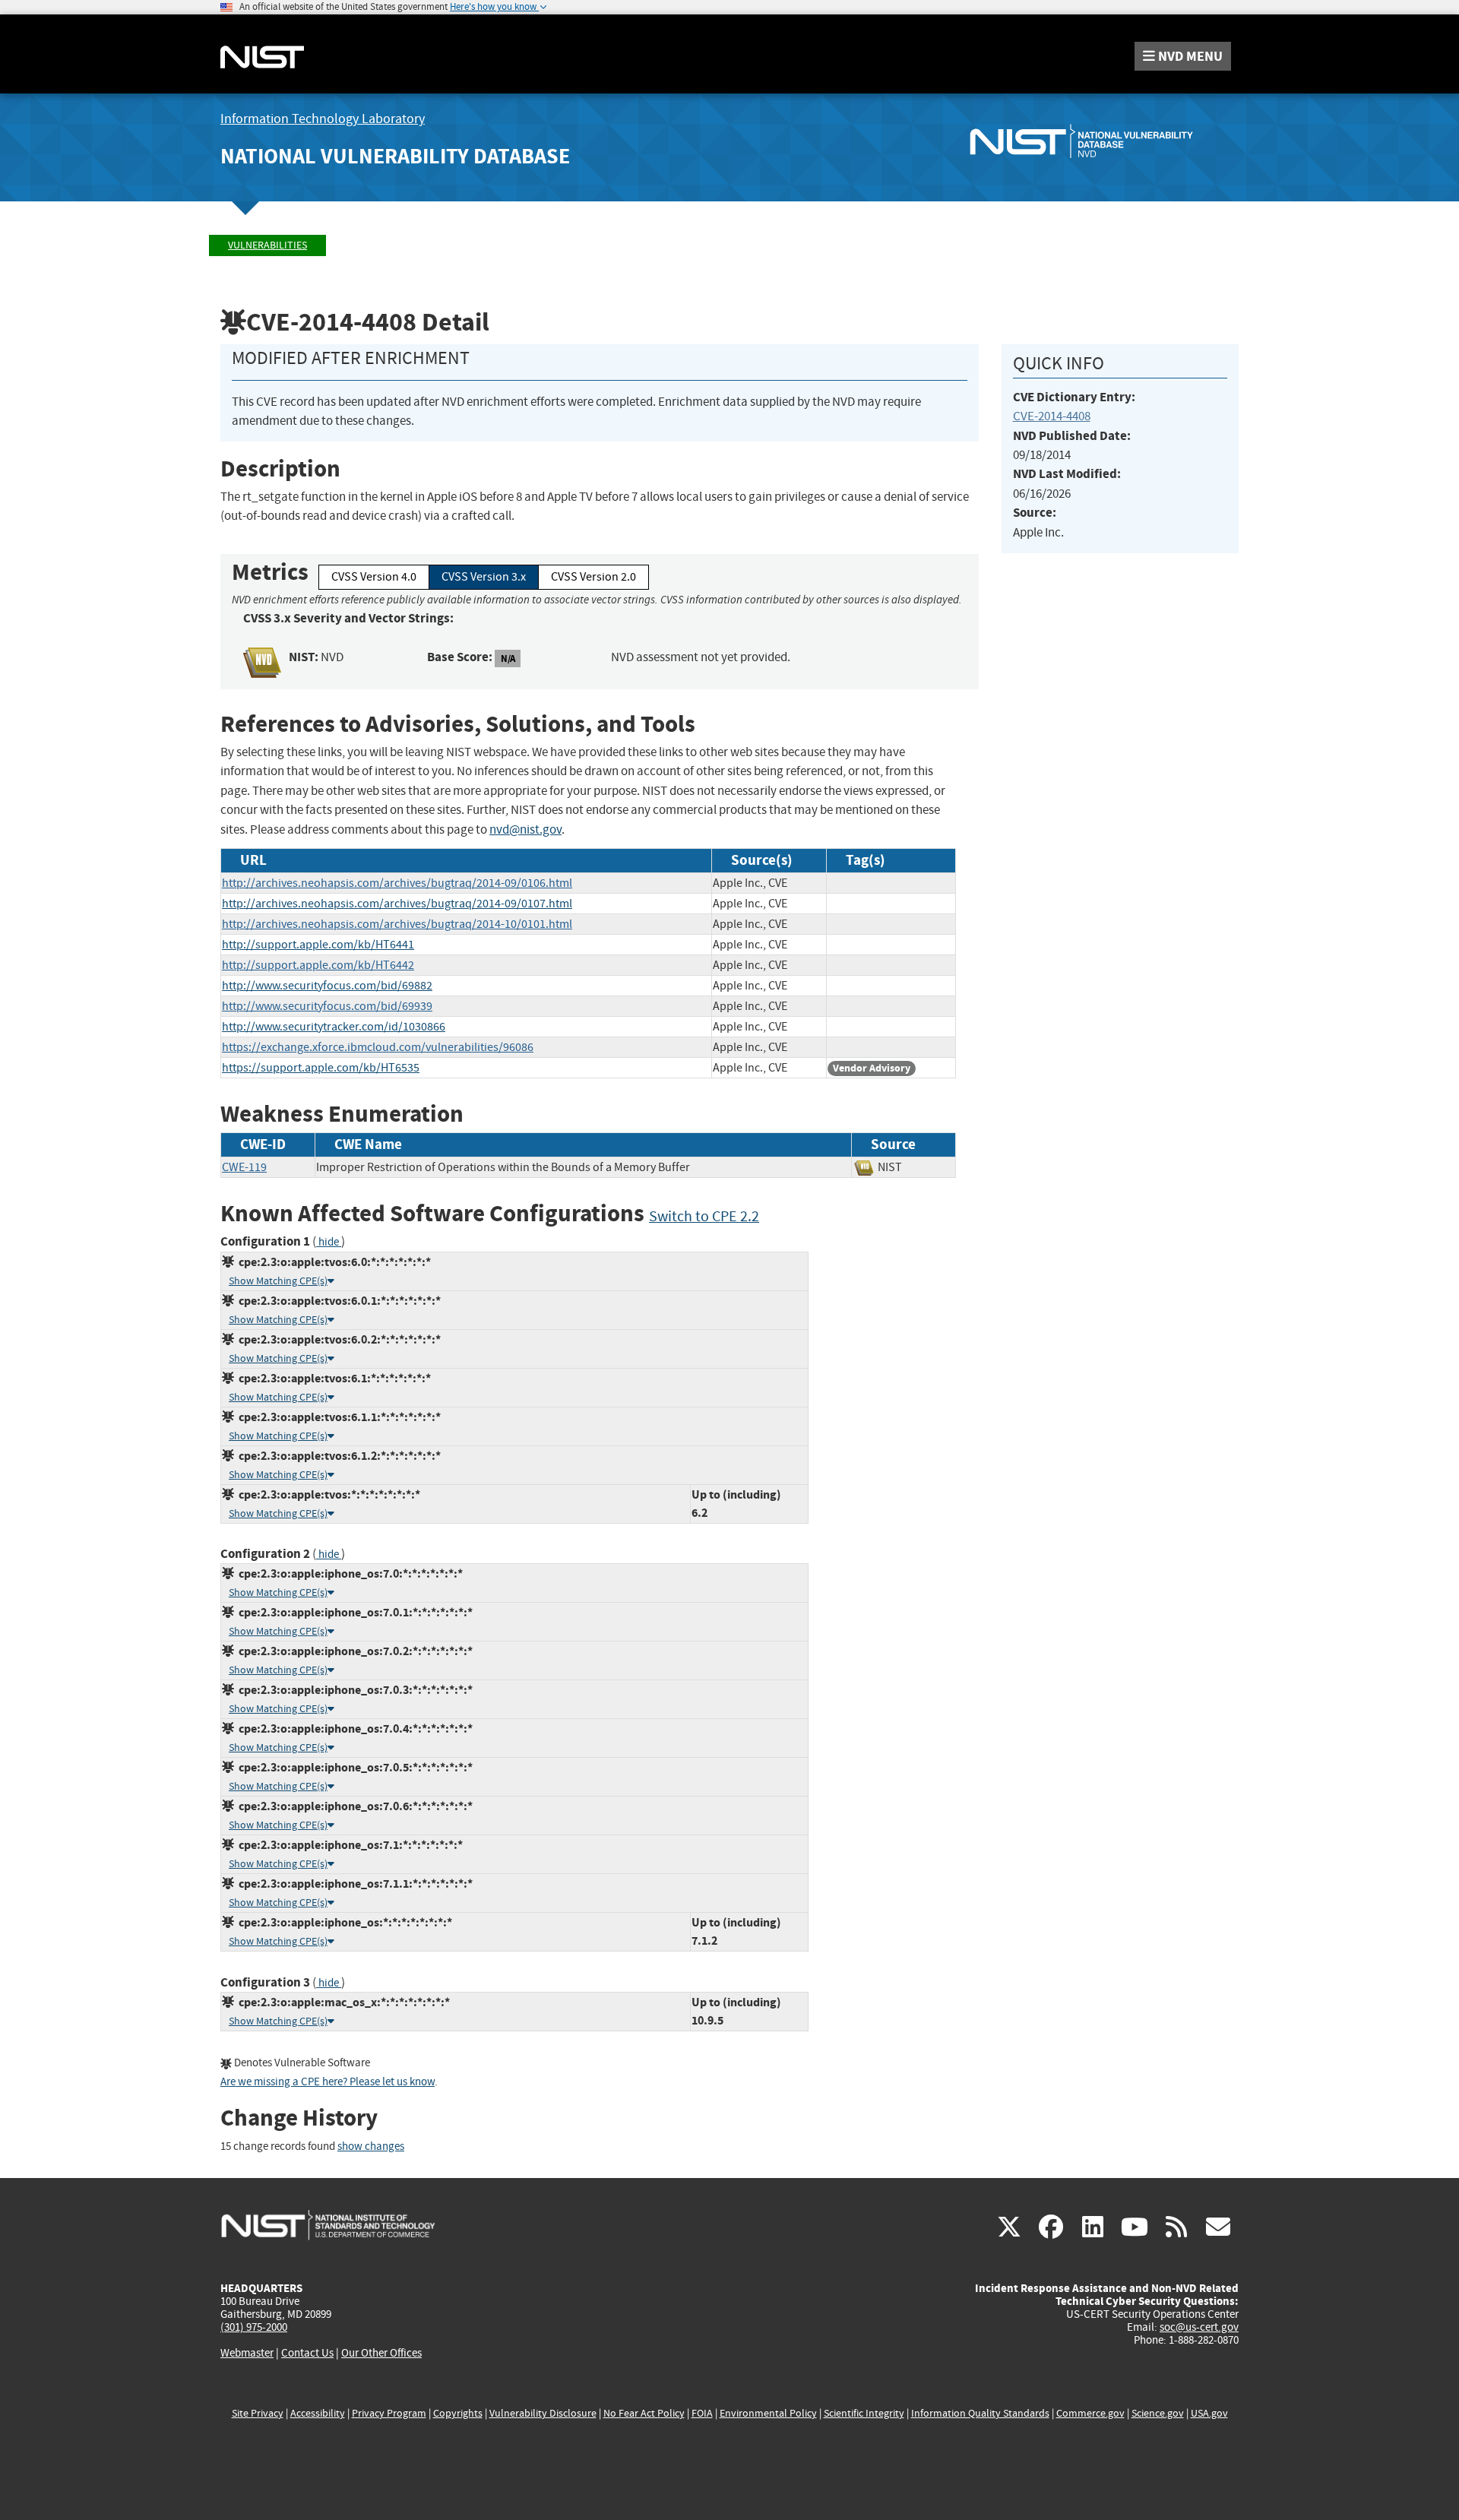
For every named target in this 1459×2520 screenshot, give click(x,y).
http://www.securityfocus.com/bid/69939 (327, 1006)
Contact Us (307, 2353)
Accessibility (318, 2413)
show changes (371, 2146)
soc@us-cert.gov (1199, 2327)
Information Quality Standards (980, 2413)
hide (329, 1242)
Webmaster (247, 2353)
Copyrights (458, 2413)
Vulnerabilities (267, 245)
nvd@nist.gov (525, 829)
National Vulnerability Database (395, 156)
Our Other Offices (381, 2353)
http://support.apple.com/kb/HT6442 (318, 965)
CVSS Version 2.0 (593, 577)
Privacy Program (389, 2413)
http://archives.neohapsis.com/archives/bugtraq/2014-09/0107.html (397, 904)
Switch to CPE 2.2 (704, 1216)
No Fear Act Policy (644, 2413)
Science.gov (1158, 2413)
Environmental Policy (768, 2413)
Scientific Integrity (864, 2413)
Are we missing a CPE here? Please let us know (328, 2082)
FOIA (702, 2413)
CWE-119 (244, 1167)
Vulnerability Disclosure (543, 2413)
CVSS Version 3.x (484, 577)
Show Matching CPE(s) (278, 1281)
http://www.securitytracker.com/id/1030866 (334, 1027)
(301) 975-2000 (254, 2327)
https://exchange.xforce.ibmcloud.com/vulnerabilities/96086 (378, 1047)
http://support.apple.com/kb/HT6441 (318, 945)
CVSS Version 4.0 (374, 577)
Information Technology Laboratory (323, 119)
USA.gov (1209, 2413)
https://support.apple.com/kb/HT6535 (321, 1068)
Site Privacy (258, 2413)
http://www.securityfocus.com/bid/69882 (327, 986)
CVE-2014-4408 (1052, 416)
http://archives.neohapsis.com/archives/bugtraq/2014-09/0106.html (397, 883)
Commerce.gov (1090, 2413)
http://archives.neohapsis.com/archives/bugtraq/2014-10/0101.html (397, 924)
